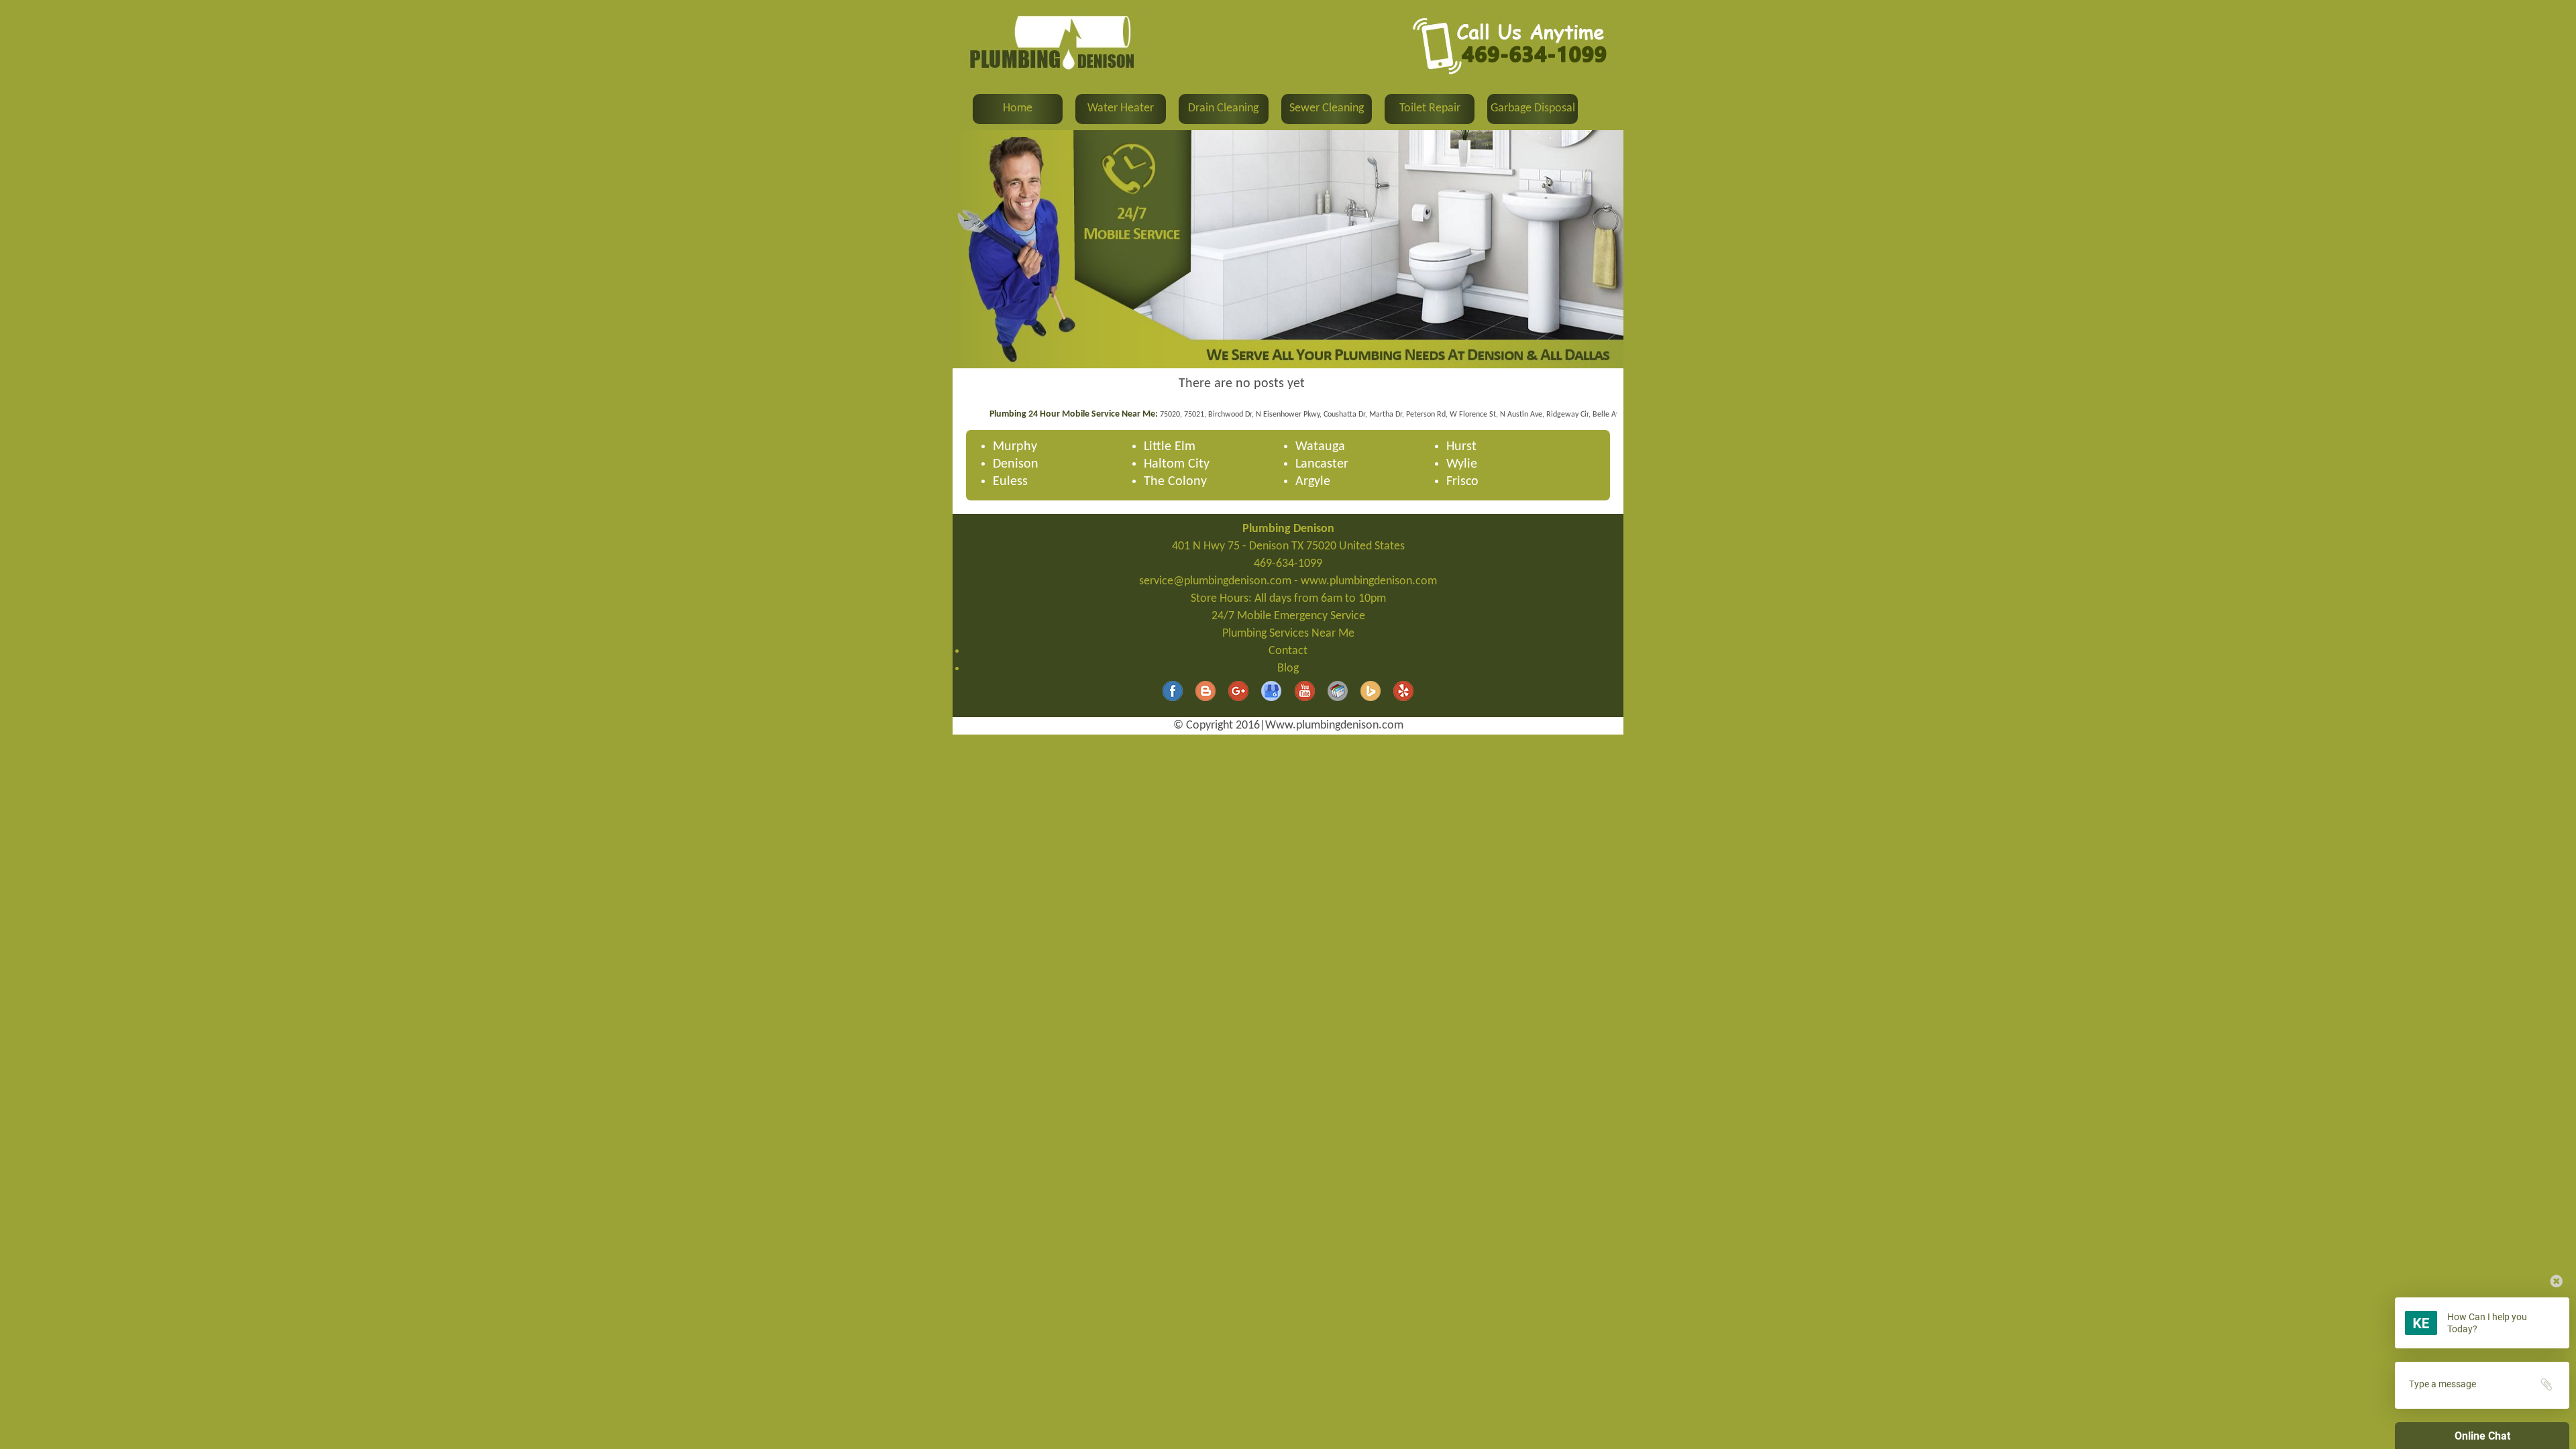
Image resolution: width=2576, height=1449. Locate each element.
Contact (1288, 651)
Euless (1010, 482)
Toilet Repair (1430, 108)
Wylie (1462, 464)
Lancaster (1322, 464)
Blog (1288, 668)
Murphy (1015, 447)
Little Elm (1170, 447)
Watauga (1320, 447)
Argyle (1313, 482)
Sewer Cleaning (1327, 108)
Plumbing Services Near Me (1288, 634)
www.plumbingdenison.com (1369, 581)
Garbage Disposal (1533, 108)
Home (1018, 108)
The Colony (1175, 482)
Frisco (1462, 482)
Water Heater (1121, 108)
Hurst (1461, 447)
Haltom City (1177, 464)
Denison (1016, 464)
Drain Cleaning (1223, 108)
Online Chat (2482, 1436)
